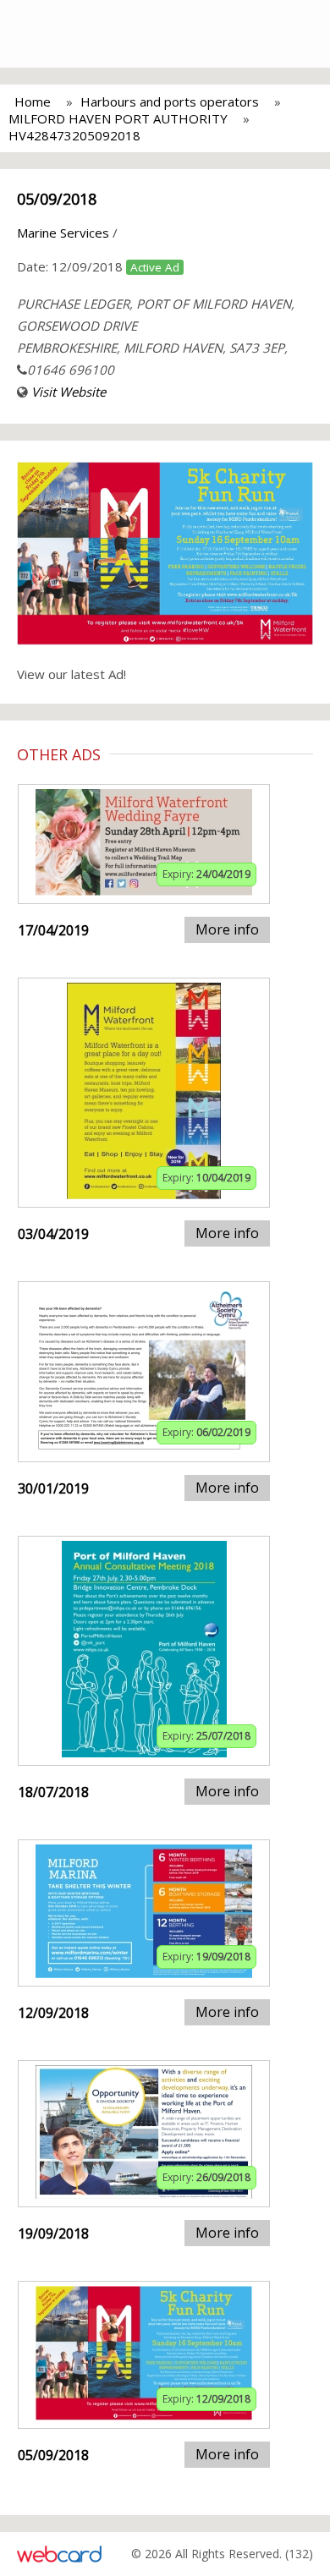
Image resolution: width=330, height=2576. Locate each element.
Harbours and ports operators (170, 101)
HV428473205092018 (74, 135)
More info (227, 929)
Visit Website (69, 392)
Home (33, 101)
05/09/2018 (57, 199)
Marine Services (63, 233)
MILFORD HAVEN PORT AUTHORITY (118, 118)
